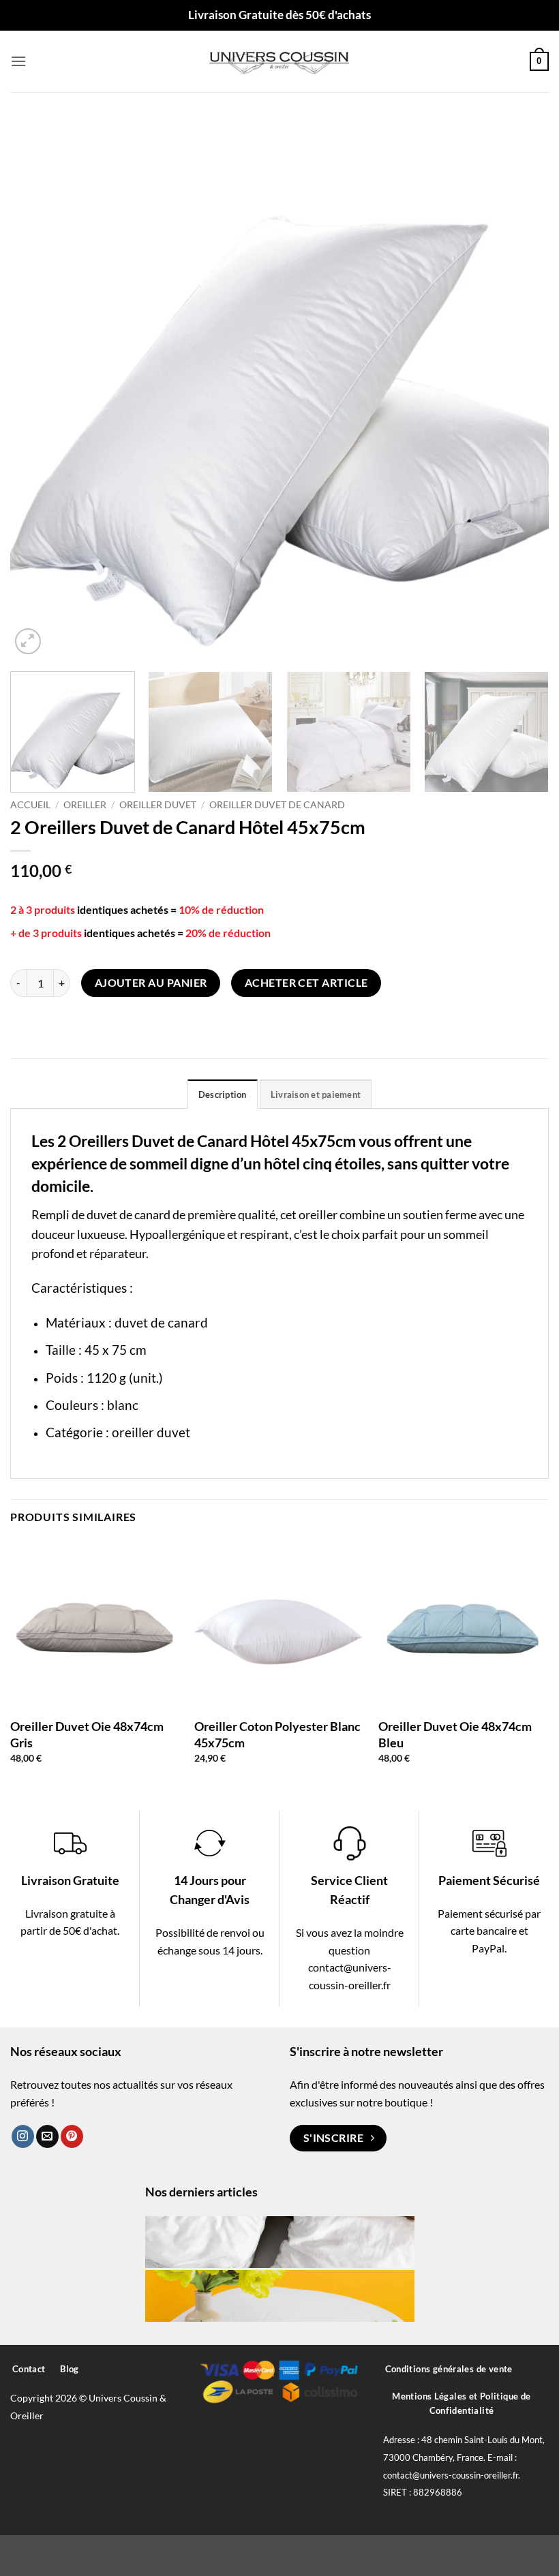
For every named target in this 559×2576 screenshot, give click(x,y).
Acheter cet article (306, 983)
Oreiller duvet (158, 805)
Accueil (30, 805)
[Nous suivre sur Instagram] (23, 2136)
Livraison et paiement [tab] (316, 1094)
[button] (18, 61)
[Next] (521, 388)
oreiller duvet (151, 1432)
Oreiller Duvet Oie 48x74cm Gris (87, 1734)
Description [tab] (223, 1094)
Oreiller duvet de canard (277, 805)
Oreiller (85, 805)
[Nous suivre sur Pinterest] (72, 2136)
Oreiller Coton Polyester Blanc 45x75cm (277, 1734)
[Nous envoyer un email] (47, 2136)
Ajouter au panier (151, 983)
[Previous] (38, 388)
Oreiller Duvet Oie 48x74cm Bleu (455, 1734)
